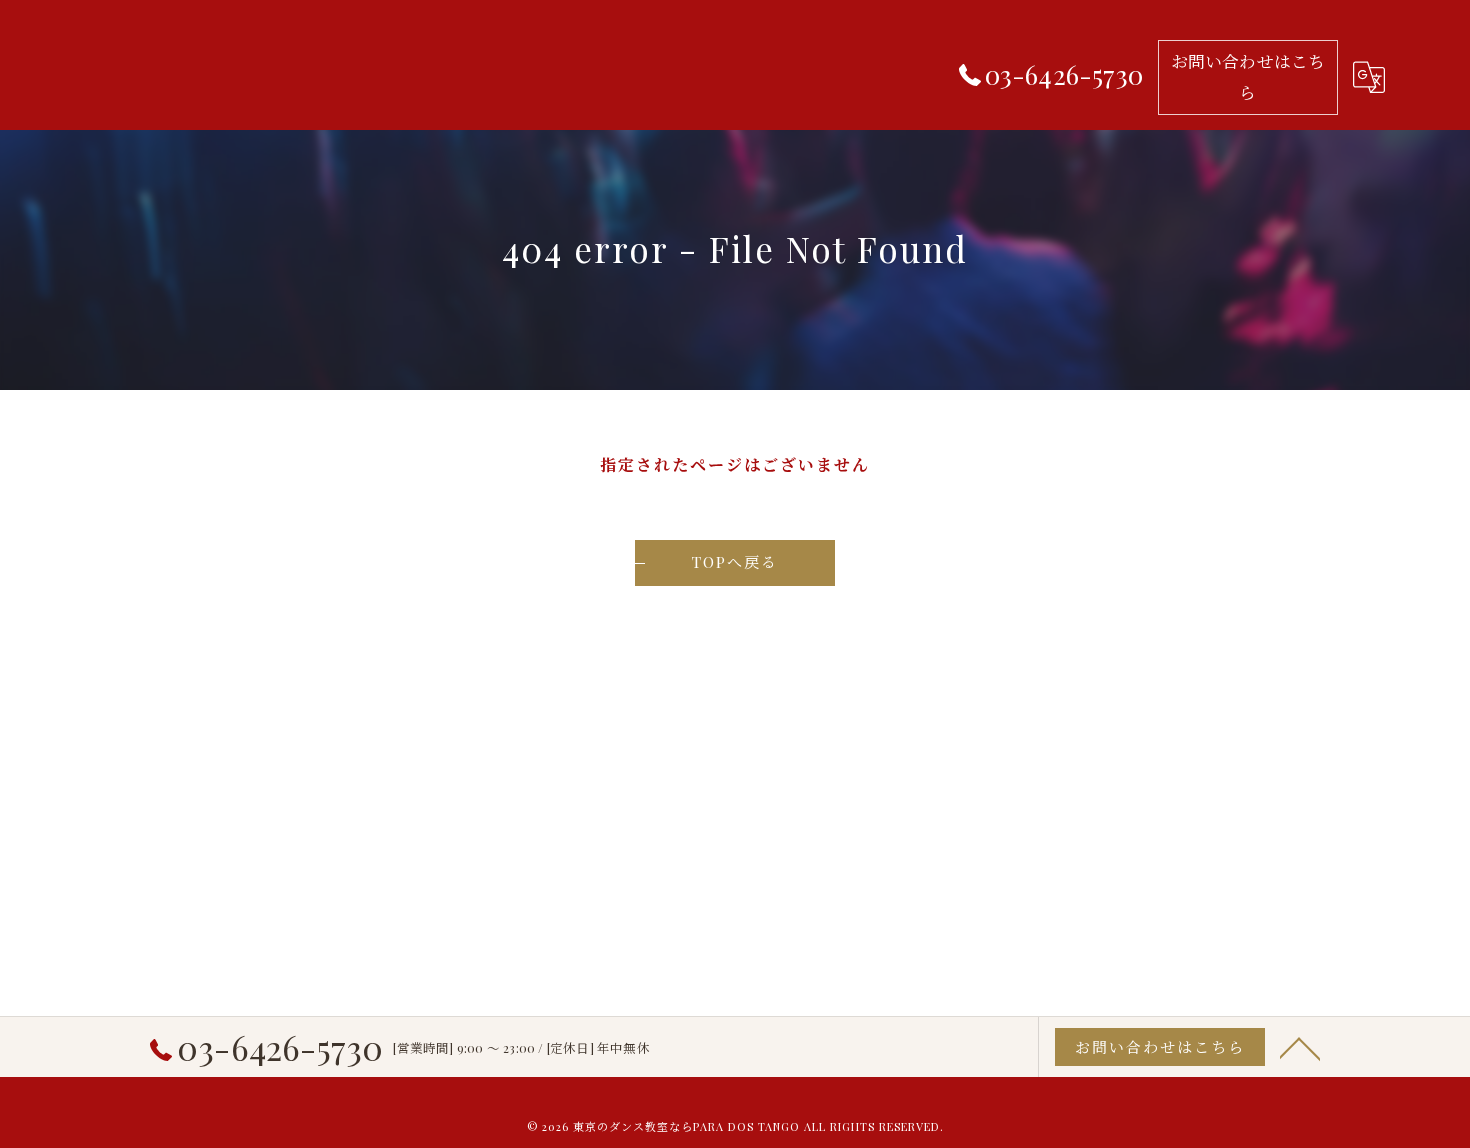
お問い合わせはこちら (1248, 76)
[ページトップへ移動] (1300, 1047)
